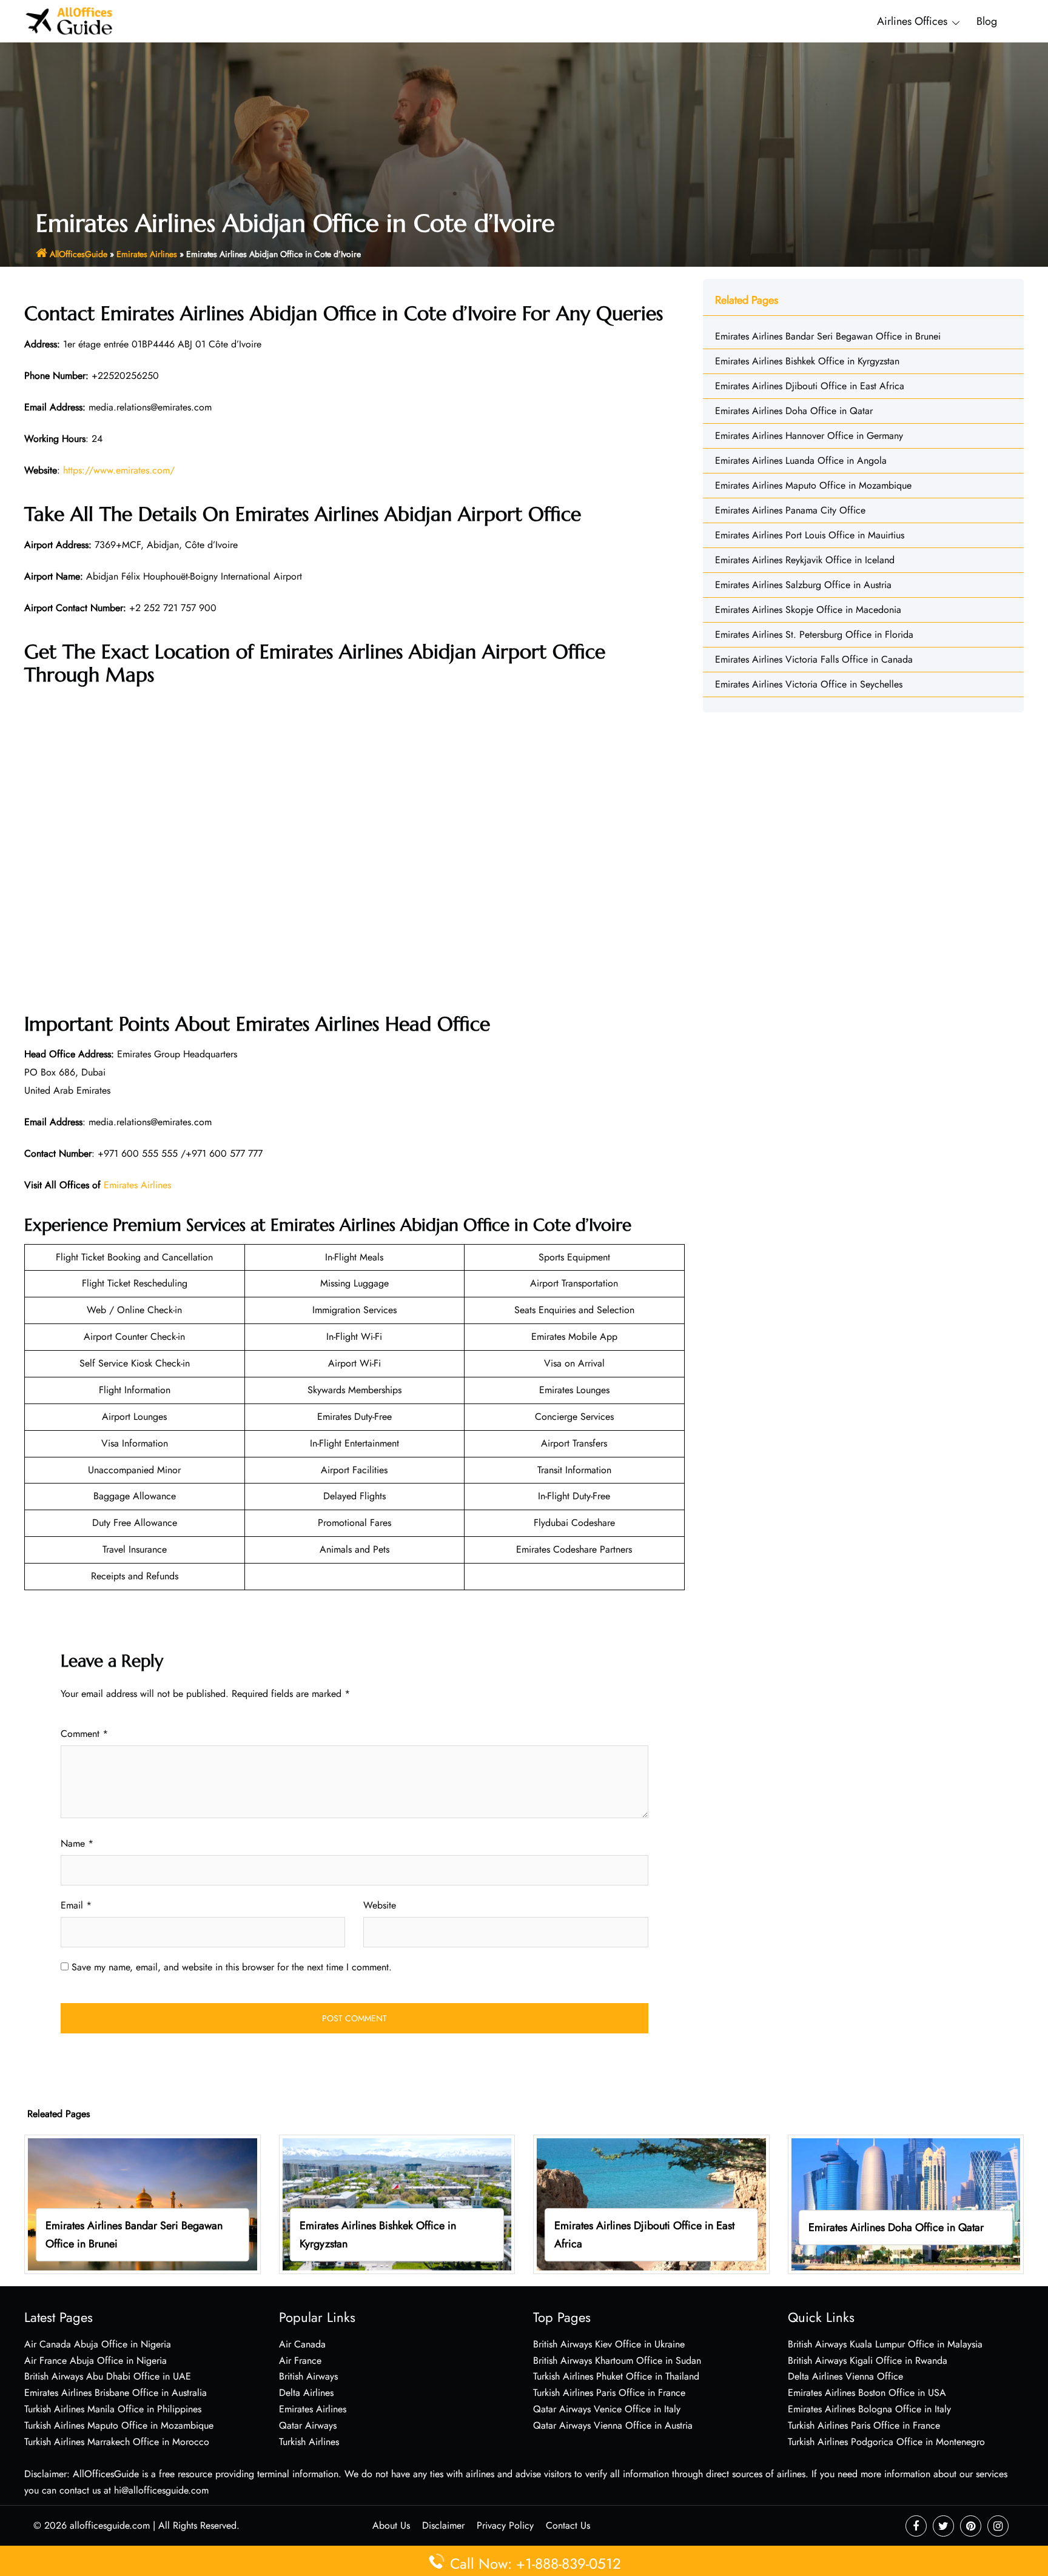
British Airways (308, 2376)
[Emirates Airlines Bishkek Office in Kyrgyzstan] (397, 2203)
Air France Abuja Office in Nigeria (96, 2360)
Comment (84, 1734)
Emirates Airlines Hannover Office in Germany (809, 436)
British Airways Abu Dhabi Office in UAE (108, 2376)
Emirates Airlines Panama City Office (790, 510)
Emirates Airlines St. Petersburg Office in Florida (814, 634)
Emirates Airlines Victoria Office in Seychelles (809, 684)
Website (380, 1905)
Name (77, 1843)
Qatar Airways (308, 2425)
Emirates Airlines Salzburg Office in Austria (803, 585)
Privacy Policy (505, 2525)
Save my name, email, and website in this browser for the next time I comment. (232, 1967)
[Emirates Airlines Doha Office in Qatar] (906, 2203)
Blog (987, 21)
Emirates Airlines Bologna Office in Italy (869, 2409)
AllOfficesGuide (79, 254)
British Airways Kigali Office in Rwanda (868, 2360)
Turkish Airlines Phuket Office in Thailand (616, 2376)
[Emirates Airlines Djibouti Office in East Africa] (651, 2203)
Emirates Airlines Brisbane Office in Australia (116, 2393)
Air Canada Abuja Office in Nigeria (98, 2344)
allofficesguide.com (110, 2525)
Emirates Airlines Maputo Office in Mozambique (813, 485)
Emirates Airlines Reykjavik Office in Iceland (805, 560)
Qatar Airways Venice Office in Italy (607, 2409)
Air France (300, 2360)
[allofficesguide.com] (69, 20)
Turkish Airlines (309, 2442)
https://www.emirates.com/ (119, 470)
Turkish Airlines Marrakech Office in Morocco (117, 2442)
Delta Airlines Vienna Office (845, 2376)
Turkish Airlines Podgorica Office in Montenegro (886, 2442)
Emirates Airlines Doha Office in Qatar (794, 411)
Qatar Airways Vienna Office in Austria (613, 2425)
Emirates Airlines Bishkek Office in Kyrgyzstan (807, 361)
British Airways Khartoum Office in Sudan (617, 2360)
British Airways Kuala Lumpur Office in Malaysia (885, 2344)
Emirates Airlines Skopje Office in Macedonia (808, 610)
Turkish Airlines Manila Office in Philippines (113, 2409)
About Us (391, 2525)
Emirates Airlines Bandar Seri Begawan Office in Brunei (828, 336)
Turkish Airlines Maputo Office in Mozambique (119, 2425)
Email (76, 1905)
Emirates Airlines (147, 254)
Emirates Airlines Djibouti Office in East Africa (810, 386)
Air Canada (302, 2344)
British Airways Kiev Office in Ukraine (609, 2344)
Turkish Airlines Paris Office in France (609, 2393)
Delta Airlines (306, 2393)
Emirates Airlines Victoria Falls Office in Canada (814, 659)
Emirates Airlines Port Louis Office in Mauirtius (810, 535)
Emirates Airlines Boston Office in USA (867, 2393)
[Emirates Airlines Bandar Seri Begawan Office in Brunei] (143, 2203)
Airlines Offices (912, 21)
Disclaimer (443, 2525)
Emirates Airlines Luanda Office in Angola (801, 460)
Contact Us (568, 2525)
